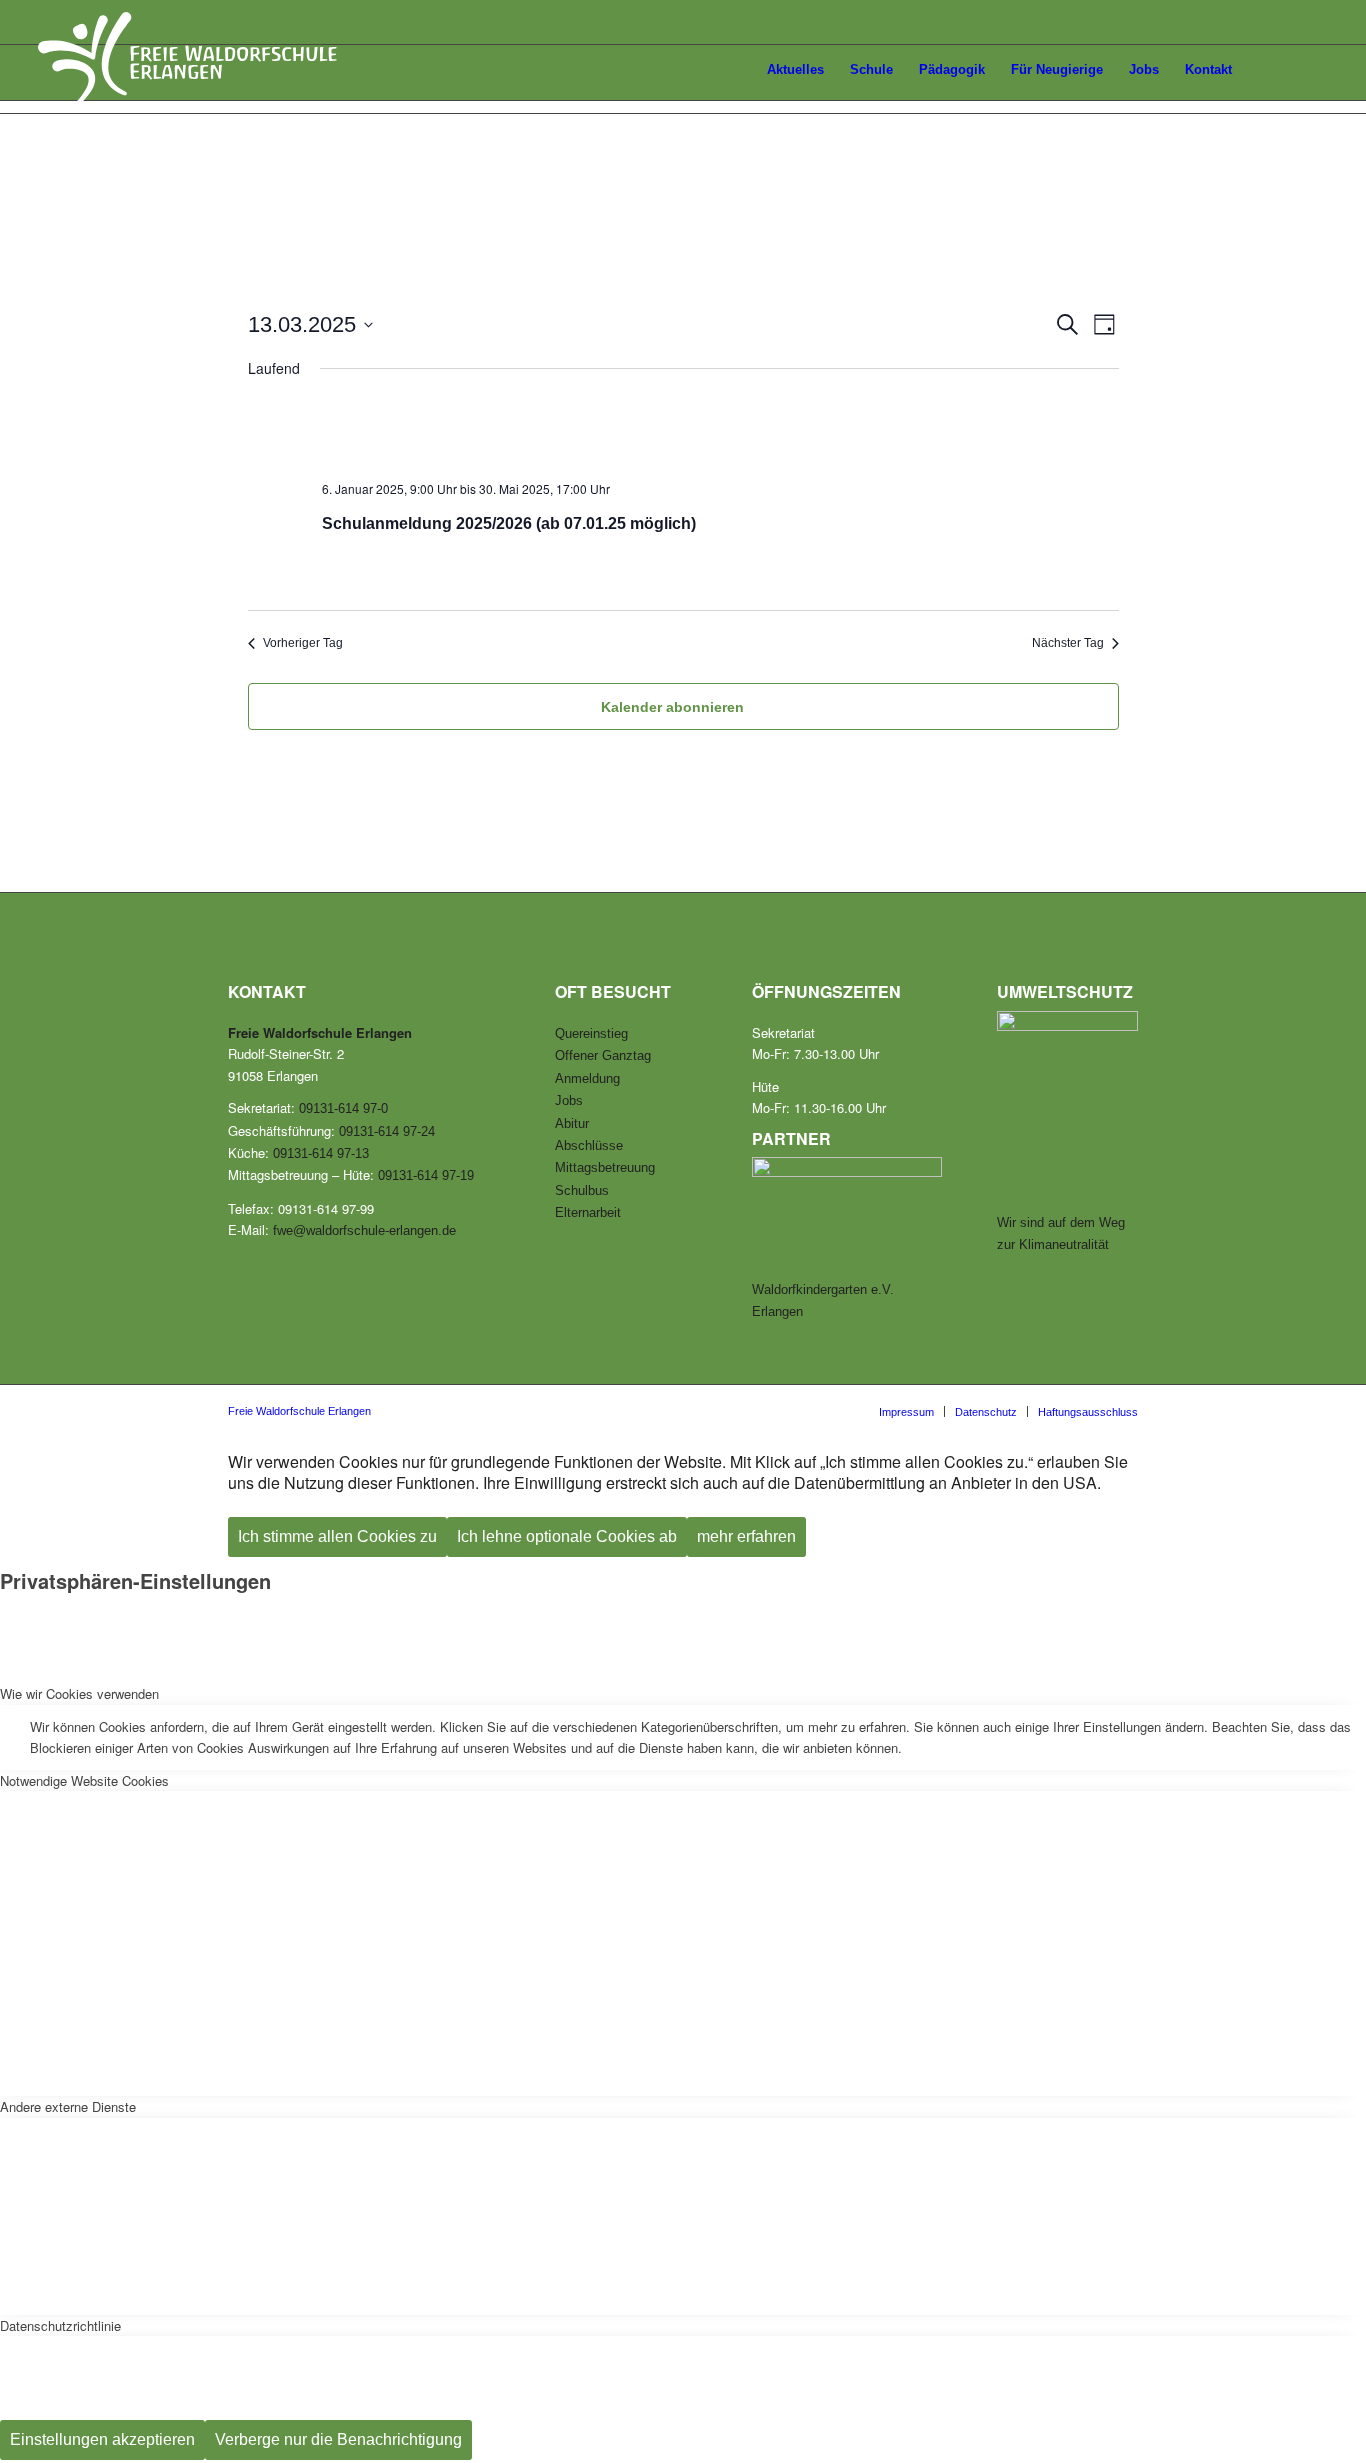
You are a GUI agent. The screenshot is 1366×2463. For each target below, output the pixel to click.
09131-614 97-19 (426, 1175)
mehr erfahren (746, 1536)
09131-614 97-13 (321, 1153)
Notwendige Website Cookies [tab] (84, 1780)
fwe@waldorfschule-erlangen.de (364, 1230)
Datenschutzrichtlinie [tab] (60, 2325)
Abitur (572, 1123)
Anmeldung (587, 1078)
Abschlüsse (589, 1145)
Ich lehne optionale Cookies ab (567, 1536)
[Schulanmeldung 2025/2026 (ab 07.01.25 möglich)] (710, 430)
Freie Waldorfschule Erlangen (299, 1411)
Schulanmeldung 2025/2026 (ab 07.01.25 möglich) (509, 523)
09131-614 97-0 (343, 1108)
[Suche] (1309, 70)
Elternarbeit (588, 1212)
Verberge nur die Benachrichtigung (338, 2439)
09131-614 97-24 (387, 1131)
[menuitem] (731, 72)
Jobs (569, 1100)
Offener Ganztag (603, 1055)
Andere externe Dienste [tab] (68, 2106)
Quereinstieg (591, 1033)
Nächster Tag (1068, 643)
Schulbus (582, 1190)
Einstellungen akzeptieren (102, 2439)
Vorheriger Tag (303, 643)
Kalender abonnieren (672, 707)
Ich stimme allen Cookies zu (337, 1536)
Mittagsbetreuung (605, 1167)
